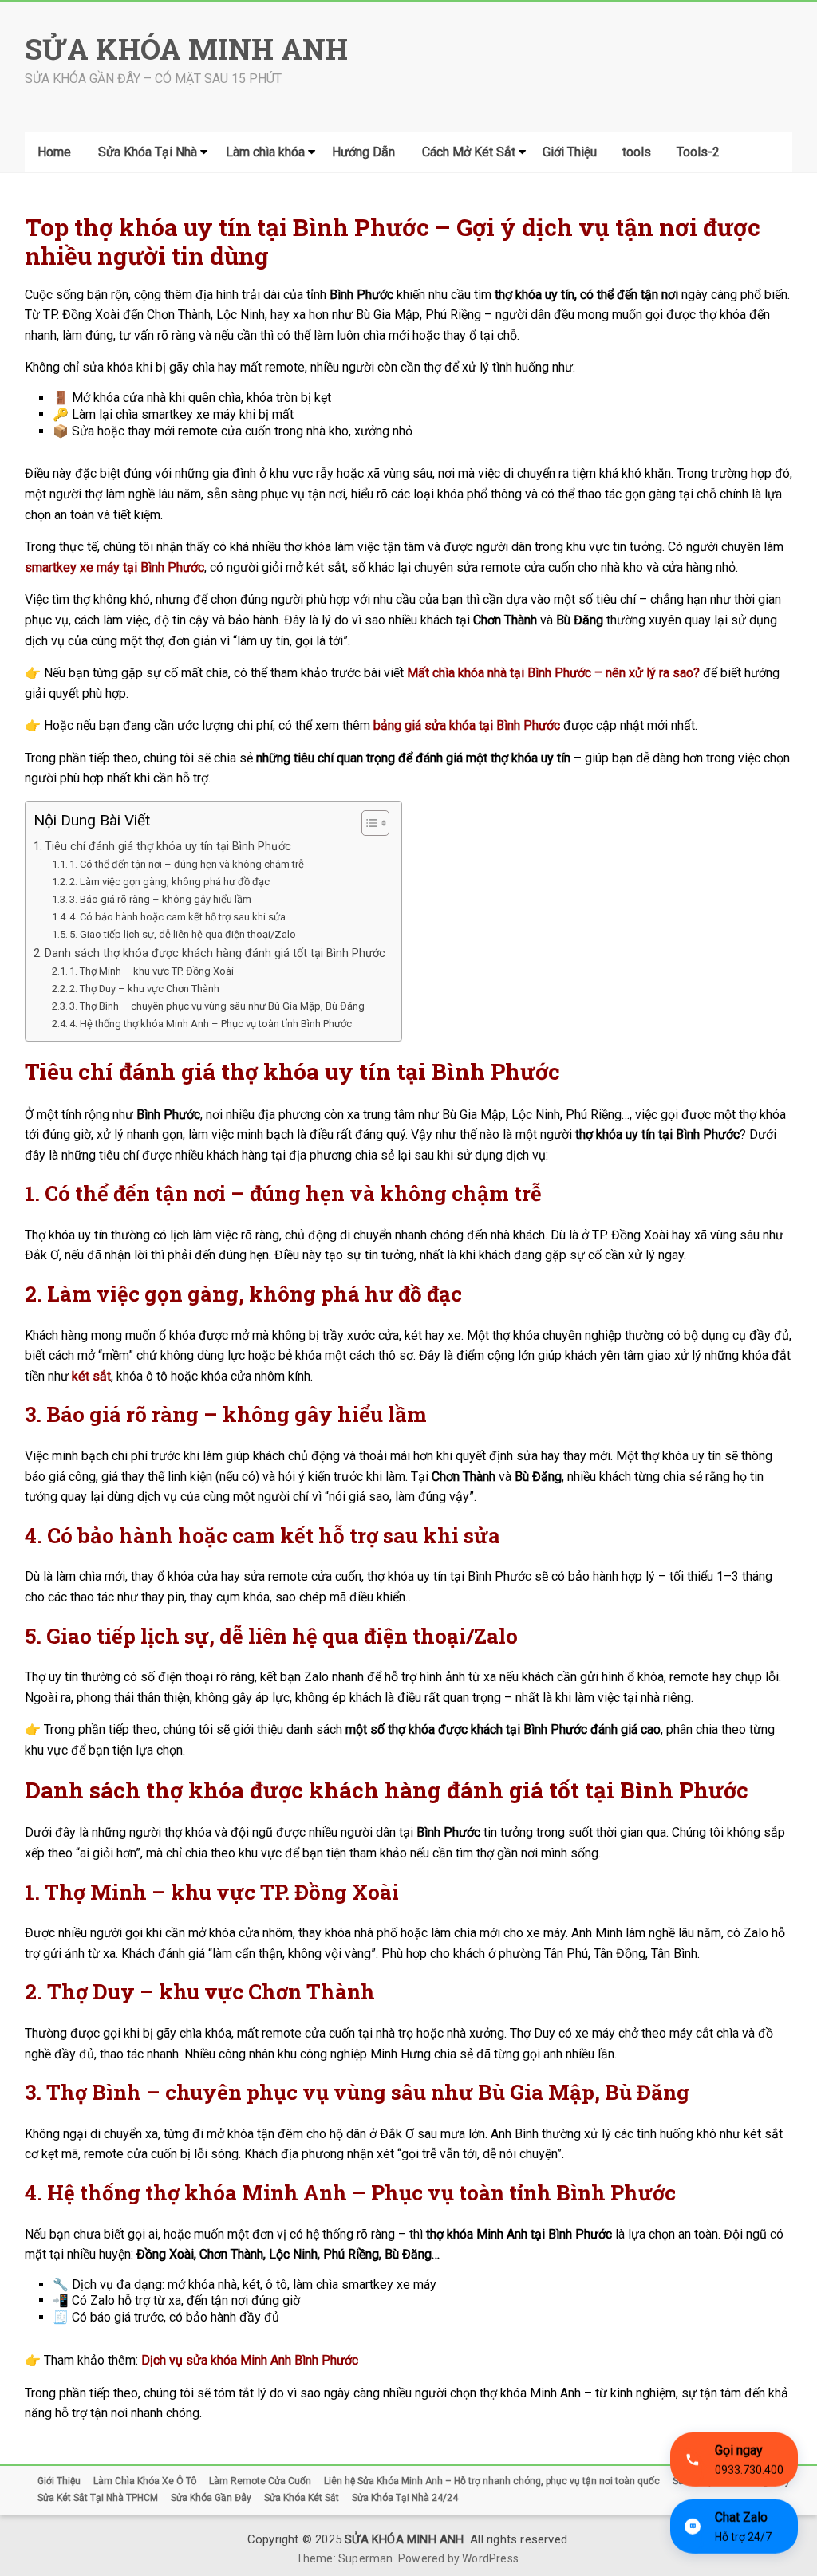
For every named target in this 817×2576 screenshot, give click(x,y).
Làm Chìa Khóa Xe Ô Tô (145, 2481)
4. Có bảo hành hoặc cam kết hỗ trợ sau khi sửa (178, 917)
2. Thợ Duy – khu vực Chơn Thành (144, 989)
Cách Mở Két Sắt (469, 152)
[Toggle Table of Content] (367, 823)
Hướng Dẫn (363, 152)
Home (54, 152)
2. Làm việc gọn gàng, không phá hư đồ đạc (170, 882)
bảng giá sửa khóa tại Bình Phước (467, 725)
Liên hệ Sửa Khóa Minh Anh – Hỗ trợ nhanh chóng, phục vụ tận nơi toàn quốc (492, 2481)
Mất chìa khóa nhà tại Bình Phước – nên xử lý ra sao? (553, 673)
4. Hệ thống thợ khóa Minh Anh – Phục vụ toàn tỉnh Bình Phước (211, 1024)
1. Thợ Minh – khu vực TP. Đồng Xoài (152, 971)
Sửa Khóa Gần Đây (211, 2498)
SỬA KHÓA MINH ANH (186, 49)
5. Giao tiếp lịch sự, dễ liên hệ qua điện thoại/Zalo (183, 934)
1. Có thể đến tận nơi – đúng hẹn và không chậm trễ (187, 864)
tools (637, 152)
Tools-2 (698, 152)
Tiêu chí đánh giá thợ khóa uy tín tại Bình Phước (168, 847)
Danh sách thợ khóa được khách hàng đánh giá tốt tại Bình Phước (215, 953)
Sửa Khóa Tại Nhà (148, 152)
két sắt (91, 1376)
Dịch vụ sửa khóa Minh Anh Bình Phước (250, 2360)
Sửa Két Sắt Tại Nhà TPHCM (98, 2498)
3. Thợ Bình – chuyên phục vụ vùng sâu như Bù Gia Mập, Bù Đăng (217, 1006)
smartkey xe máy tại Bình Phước (114, 567)
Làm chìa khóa (265, 152)
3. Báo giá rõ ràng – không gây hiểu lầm (160, 899)
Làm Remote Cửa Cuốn (260, 2481)
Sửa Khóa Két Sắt (302, 2498)
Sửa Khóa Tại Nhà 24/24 (405, 2498)
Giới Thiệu (570, 152)
